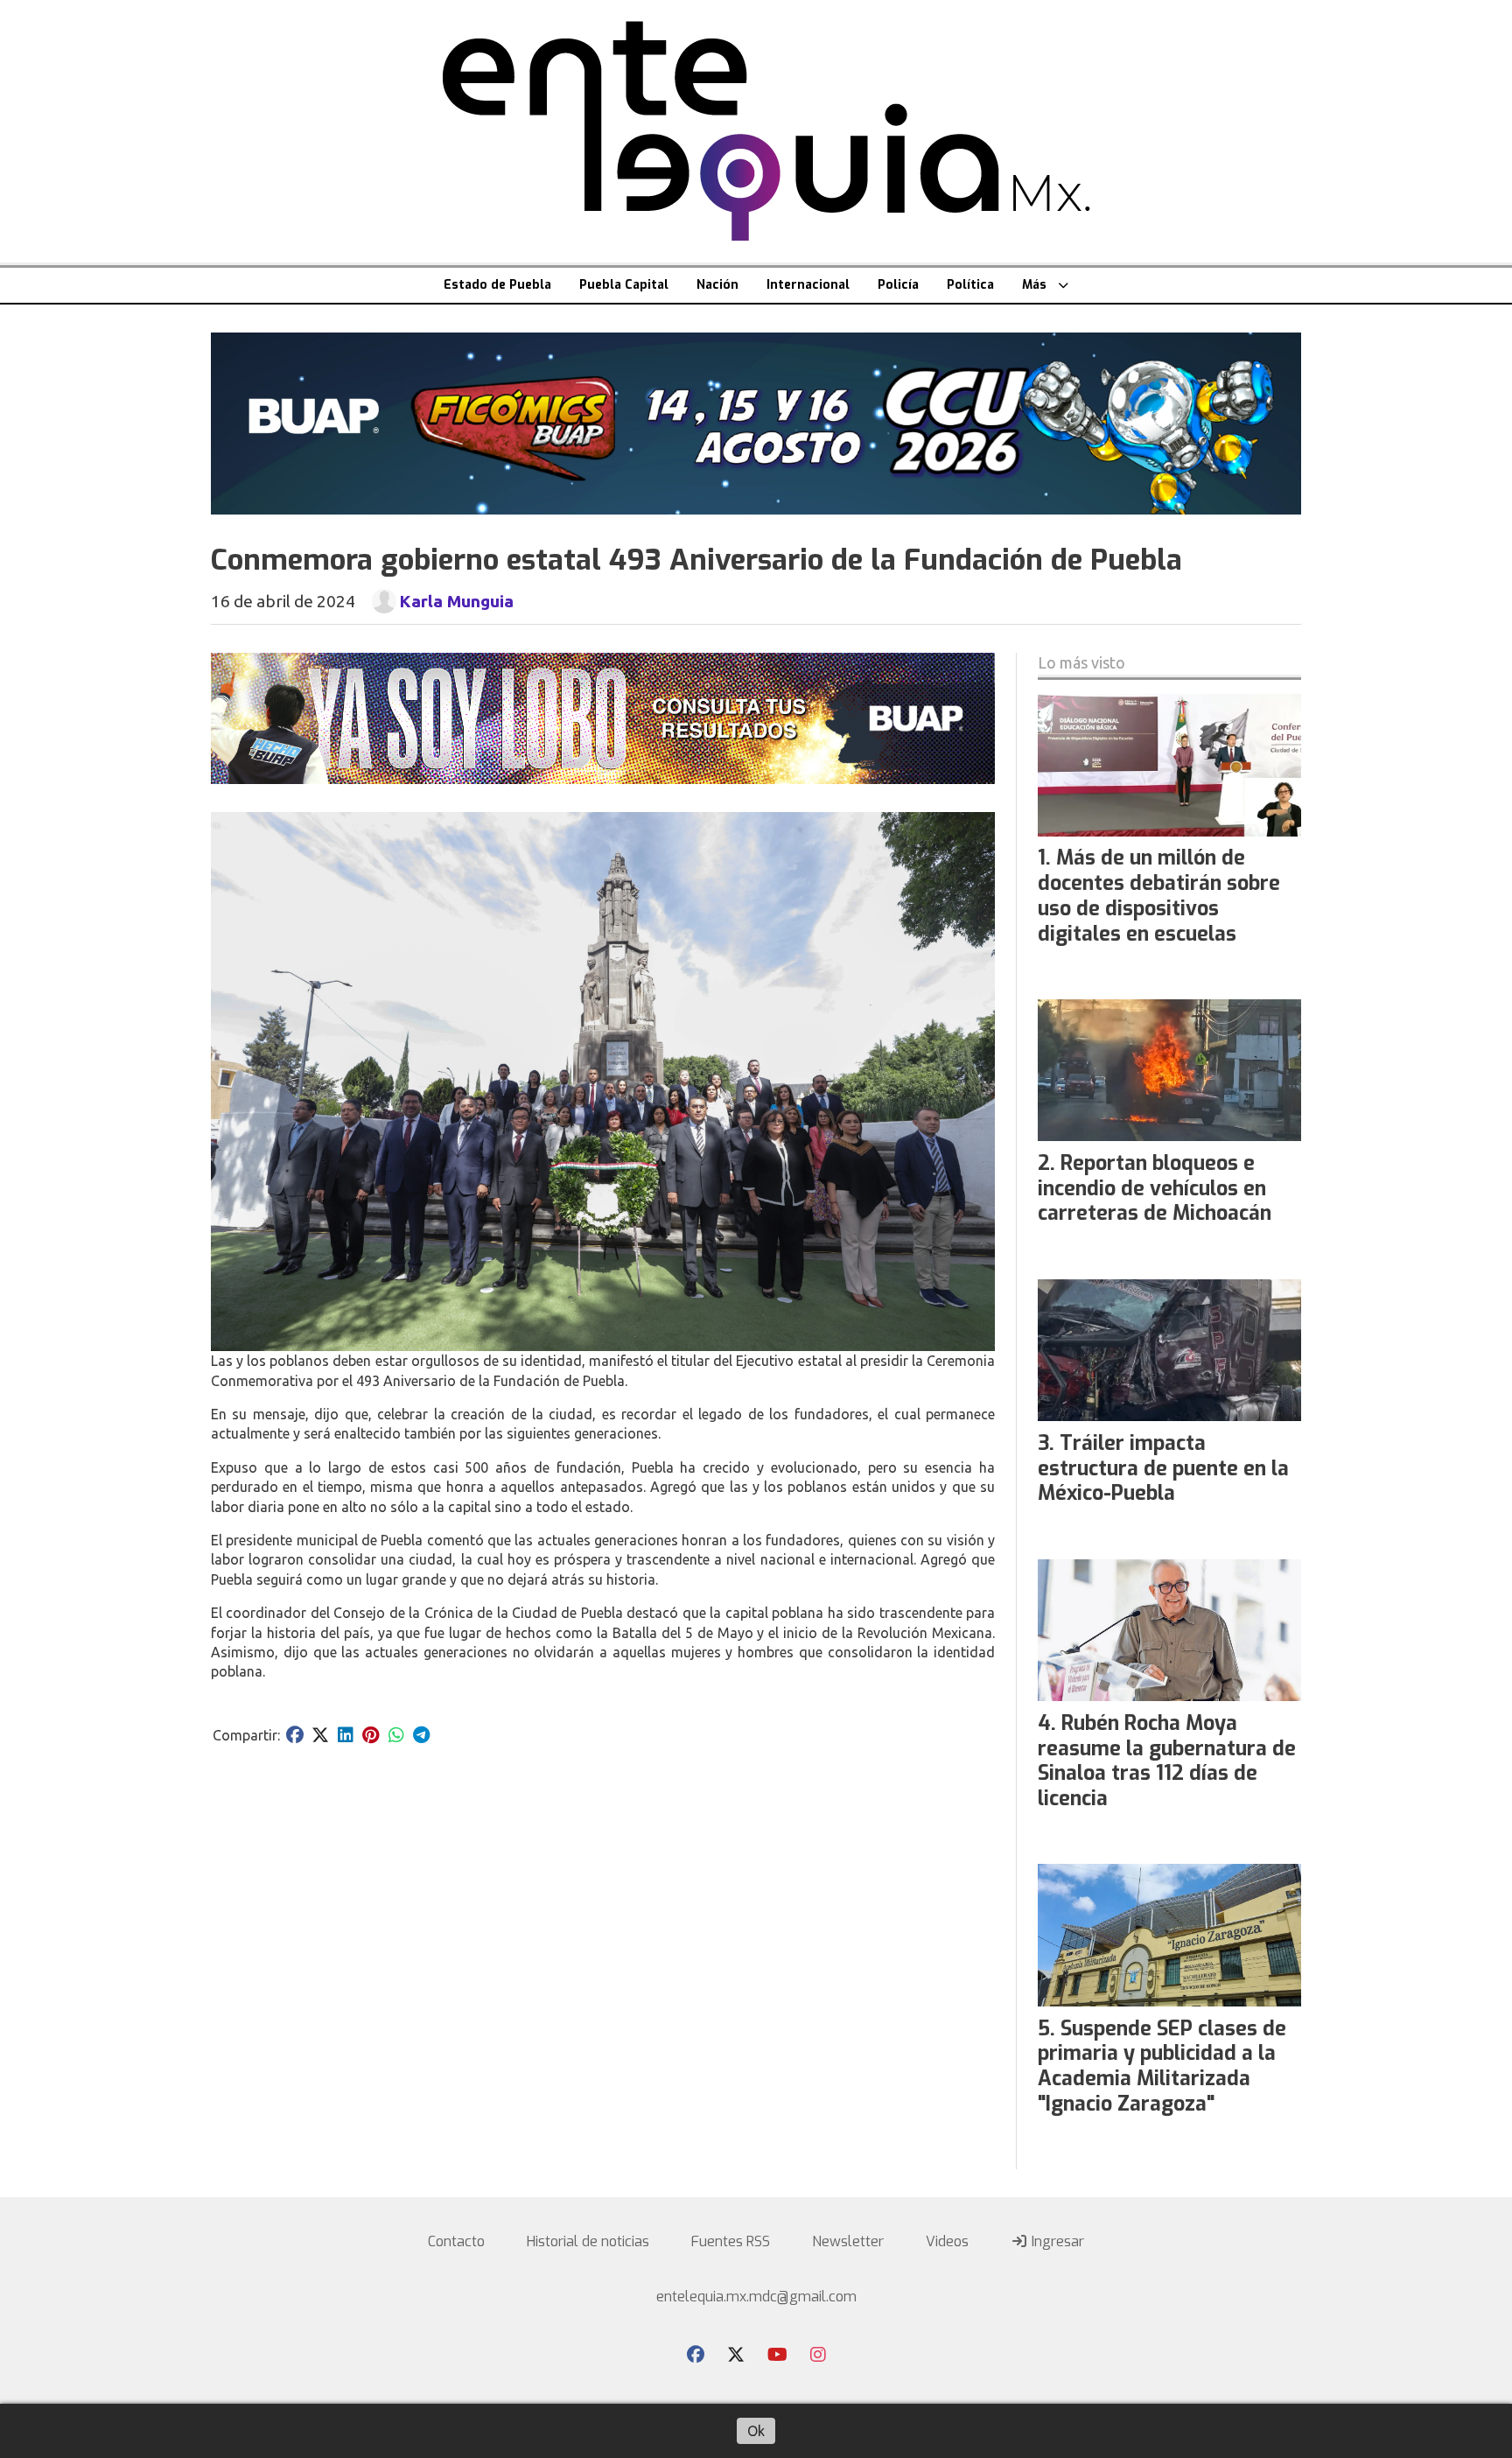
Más (1034, 285)
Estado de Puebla (497, 285)
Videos (947, 2241)
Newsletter (848, 2241)
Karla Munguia (456, 601)
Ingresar (1056, 2241)
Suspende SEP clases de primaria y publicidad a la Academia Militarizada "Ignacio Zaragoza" (1162, 2066)
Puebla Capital (624, 285)
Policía (898, 285)
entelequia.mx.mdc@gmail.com (756, 2297)
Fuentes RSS (731, 2241)
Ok (756, 2431)
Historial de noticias (588, 2241)
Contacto (456, 2241)
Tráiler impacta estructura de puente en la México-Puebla (1163, 1469)
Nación (717, 285)
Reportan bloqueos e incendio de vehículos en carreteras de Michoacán (1155, 1189)
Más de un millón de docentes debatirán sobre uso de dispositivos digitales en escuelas (1159, 896)
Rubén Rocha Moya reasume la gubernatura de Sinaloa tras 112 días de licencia (1167, 1761)
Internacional (808, 285)
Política (970, 285)
